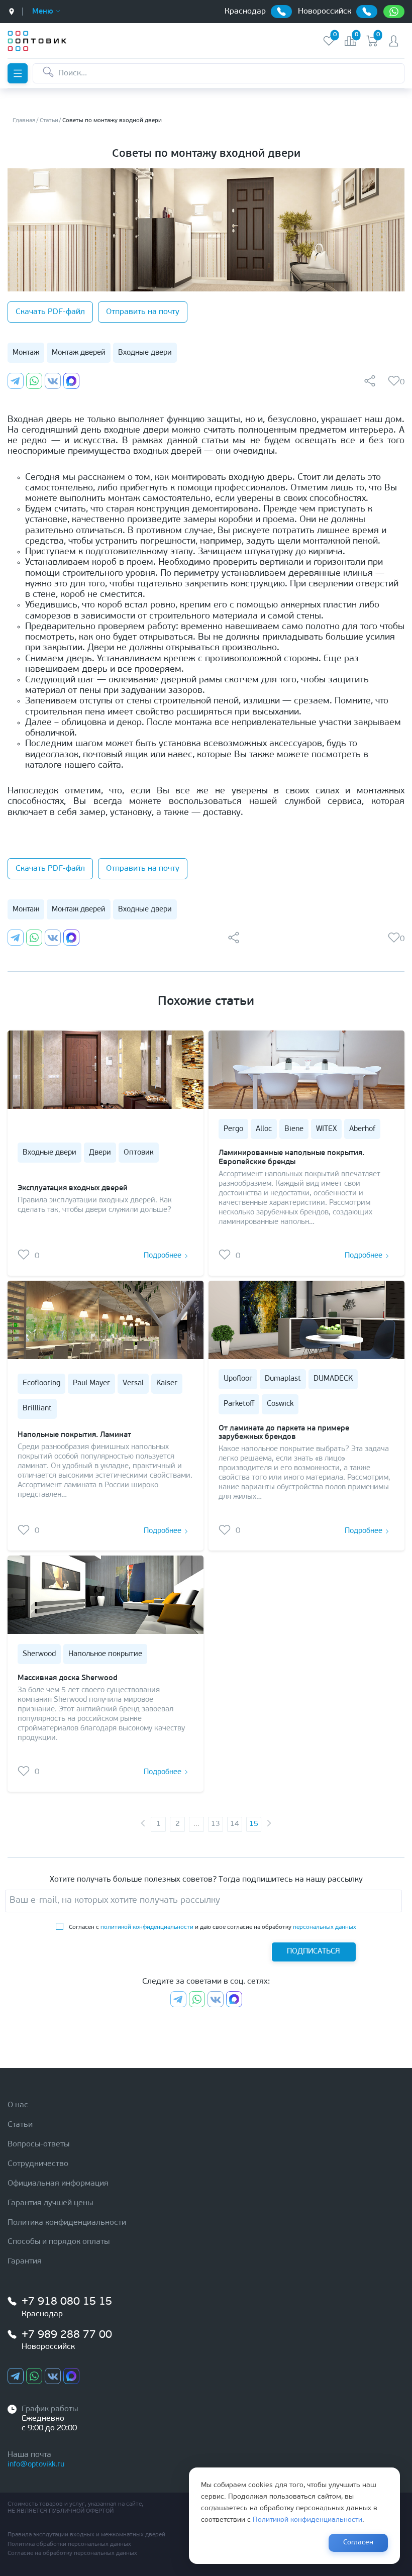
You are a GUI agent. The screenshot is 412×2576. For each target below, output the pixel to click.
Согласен (358, 2543)
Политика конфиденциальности (67, 2223)
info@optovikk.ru (36, 2465)
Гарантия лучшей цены (50, 2203)
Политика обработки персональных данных (69, 2544)
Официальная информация (58, 2184)
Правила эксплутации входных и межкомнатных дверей (86, 2535)
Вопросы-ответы (38, 2144)
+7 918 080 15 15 (67, 2302)
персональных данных (325, 1927)
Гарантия (25, 2261)
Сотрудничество (38, 2164)
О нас (18, 2105)
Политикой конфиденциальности (307, 2520)
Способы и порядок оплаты (59, 2242)
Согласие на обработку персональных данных (72, 2553)
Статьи (20, 2125)
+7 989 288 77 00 (67, 2335)
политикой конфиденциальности (147, 1927)
